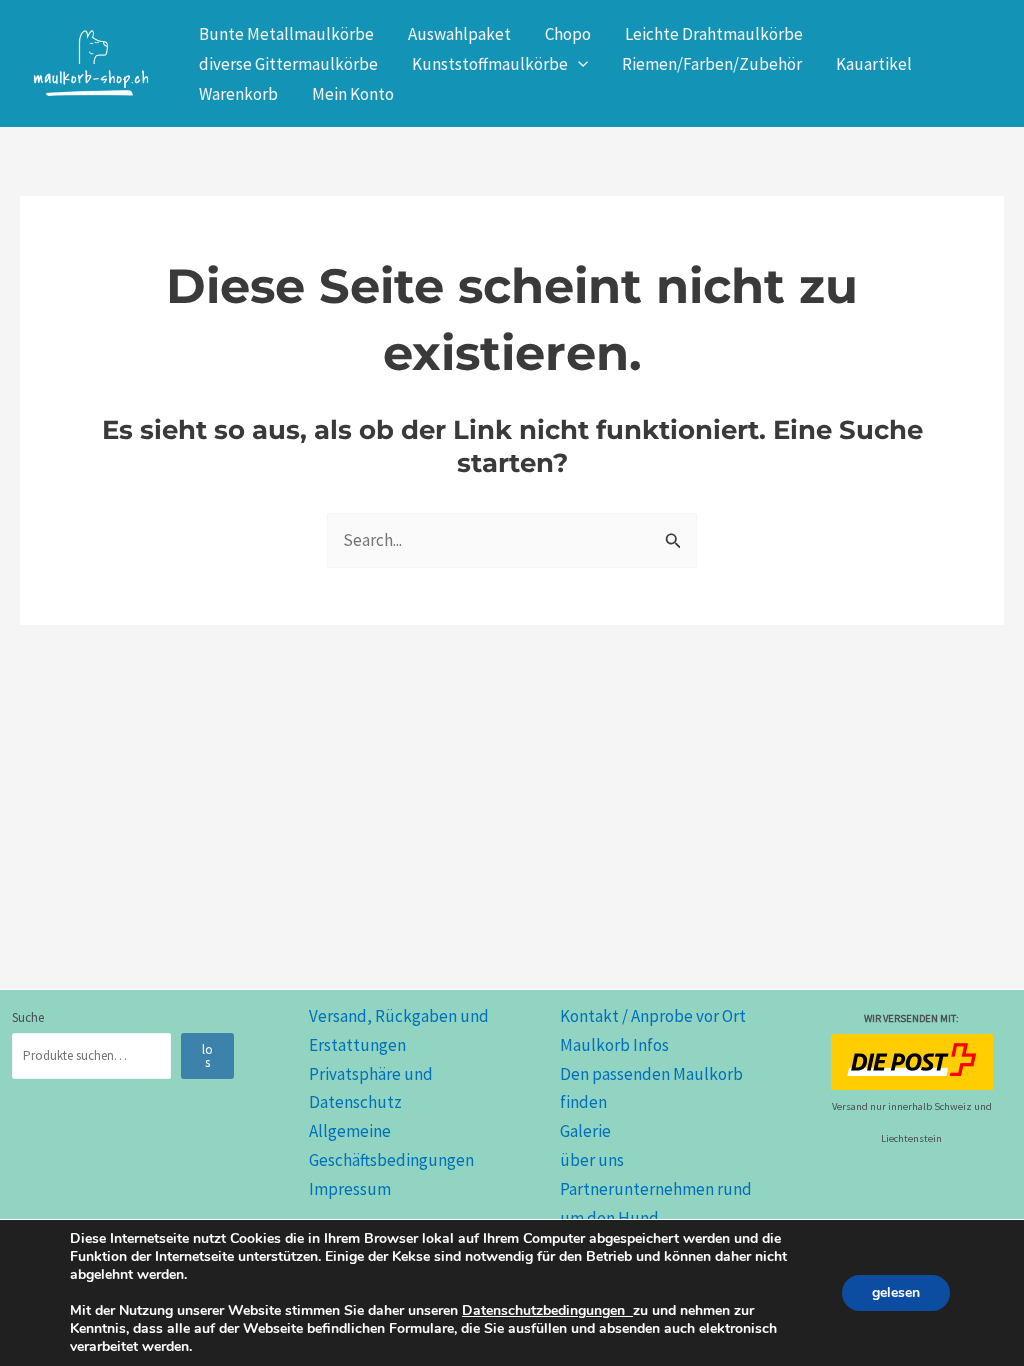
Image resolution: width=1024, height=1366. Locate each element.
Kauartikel (874, 64)
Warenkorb (238, 94)
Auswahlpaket (459, 34)
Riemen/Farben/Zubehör (712, 64)
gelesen (896, 1292)
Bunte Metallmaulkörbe (286, 34)
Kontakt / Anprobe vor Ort (653, 1016)
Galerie (585, 1131)
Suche (28, 1017)
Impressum (350, 1189)
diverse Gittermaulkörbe (288, 64)
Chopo (568, 34)
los (207, 1056)
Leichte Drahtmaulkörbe (714, 34)
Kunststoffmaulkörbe (490, 64)
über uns (592, 1160)
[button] (578, 64)
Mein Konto (353, 94)
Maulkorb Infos (614, 1045)
